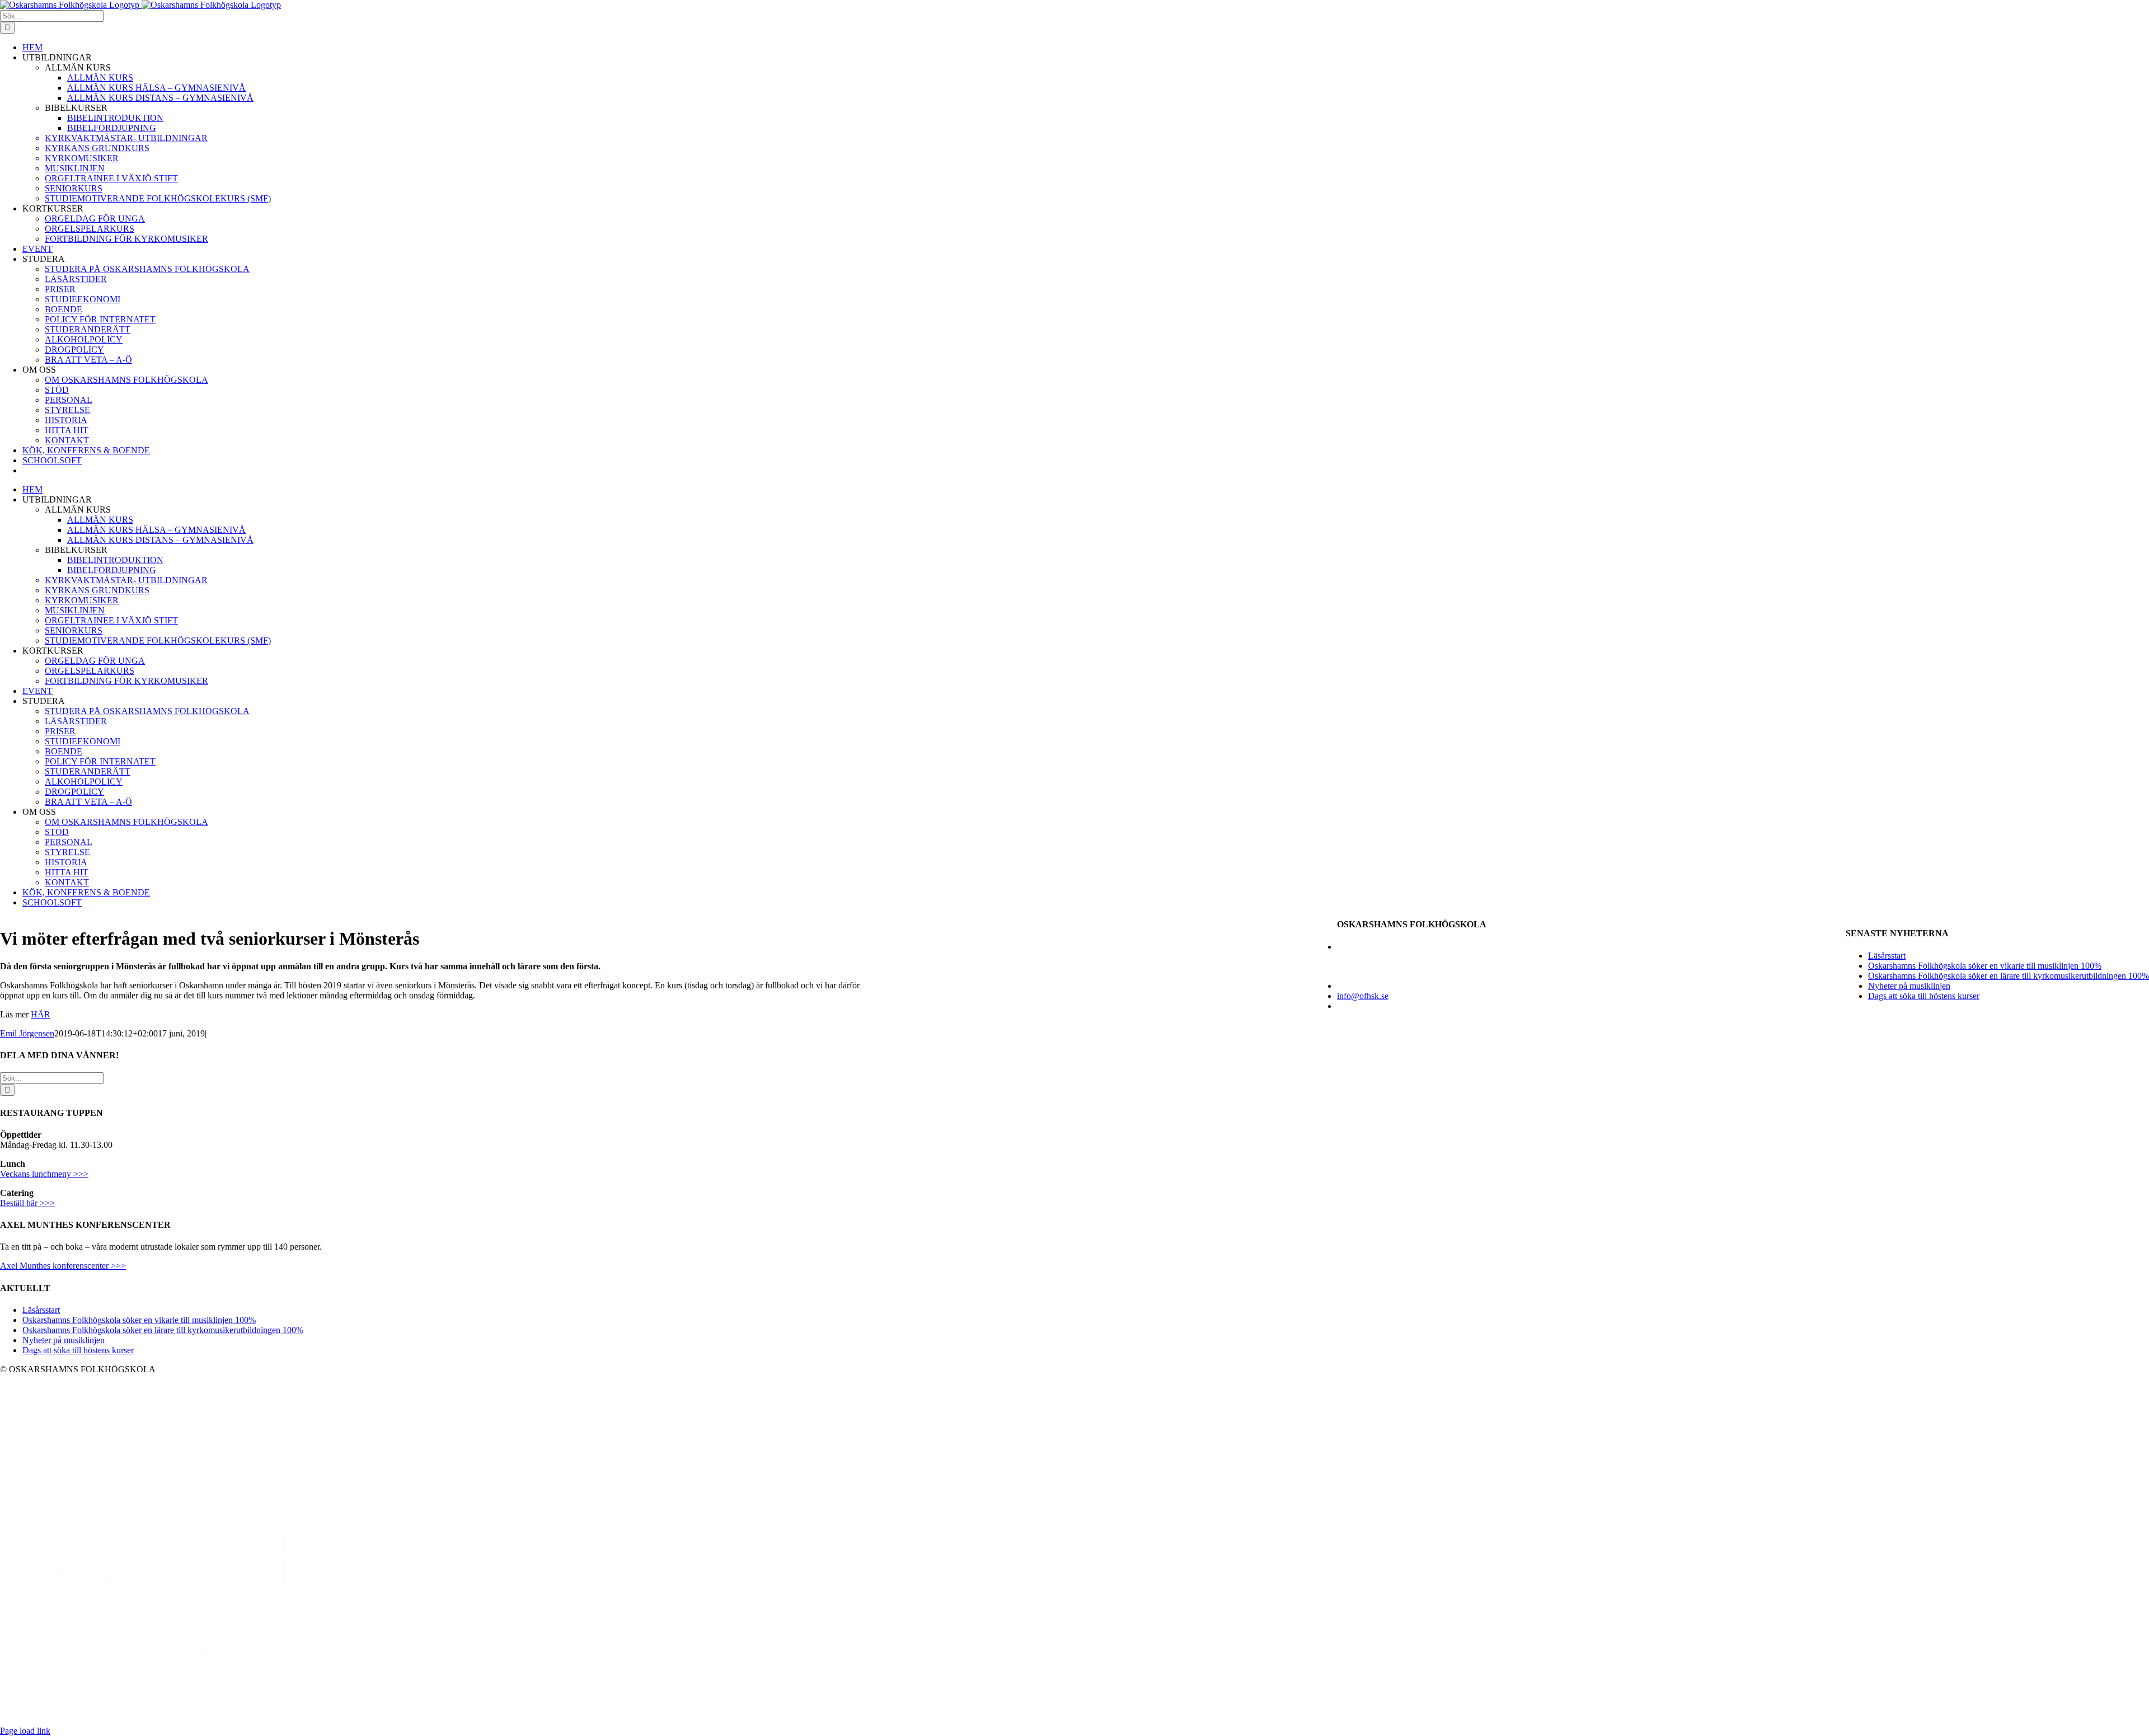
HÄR (41, 1014)
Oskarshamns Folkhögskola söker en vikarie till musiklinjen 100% (1985, 966)
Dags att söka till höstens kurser (1924, 996)
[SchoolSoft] (175, 1721)
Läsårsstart (1887, 956)
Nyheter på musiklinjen (1909, 986)
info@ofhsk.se (1363, 996)
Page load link (25, 1731)
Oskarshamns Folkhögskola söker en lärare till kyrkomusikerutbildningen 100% (2009, 976)
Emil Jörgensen (27, 1033)
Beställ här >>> (27, 1203)
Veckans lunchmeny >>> (44, 1174)
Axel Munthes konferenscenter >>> (63, 1266)
